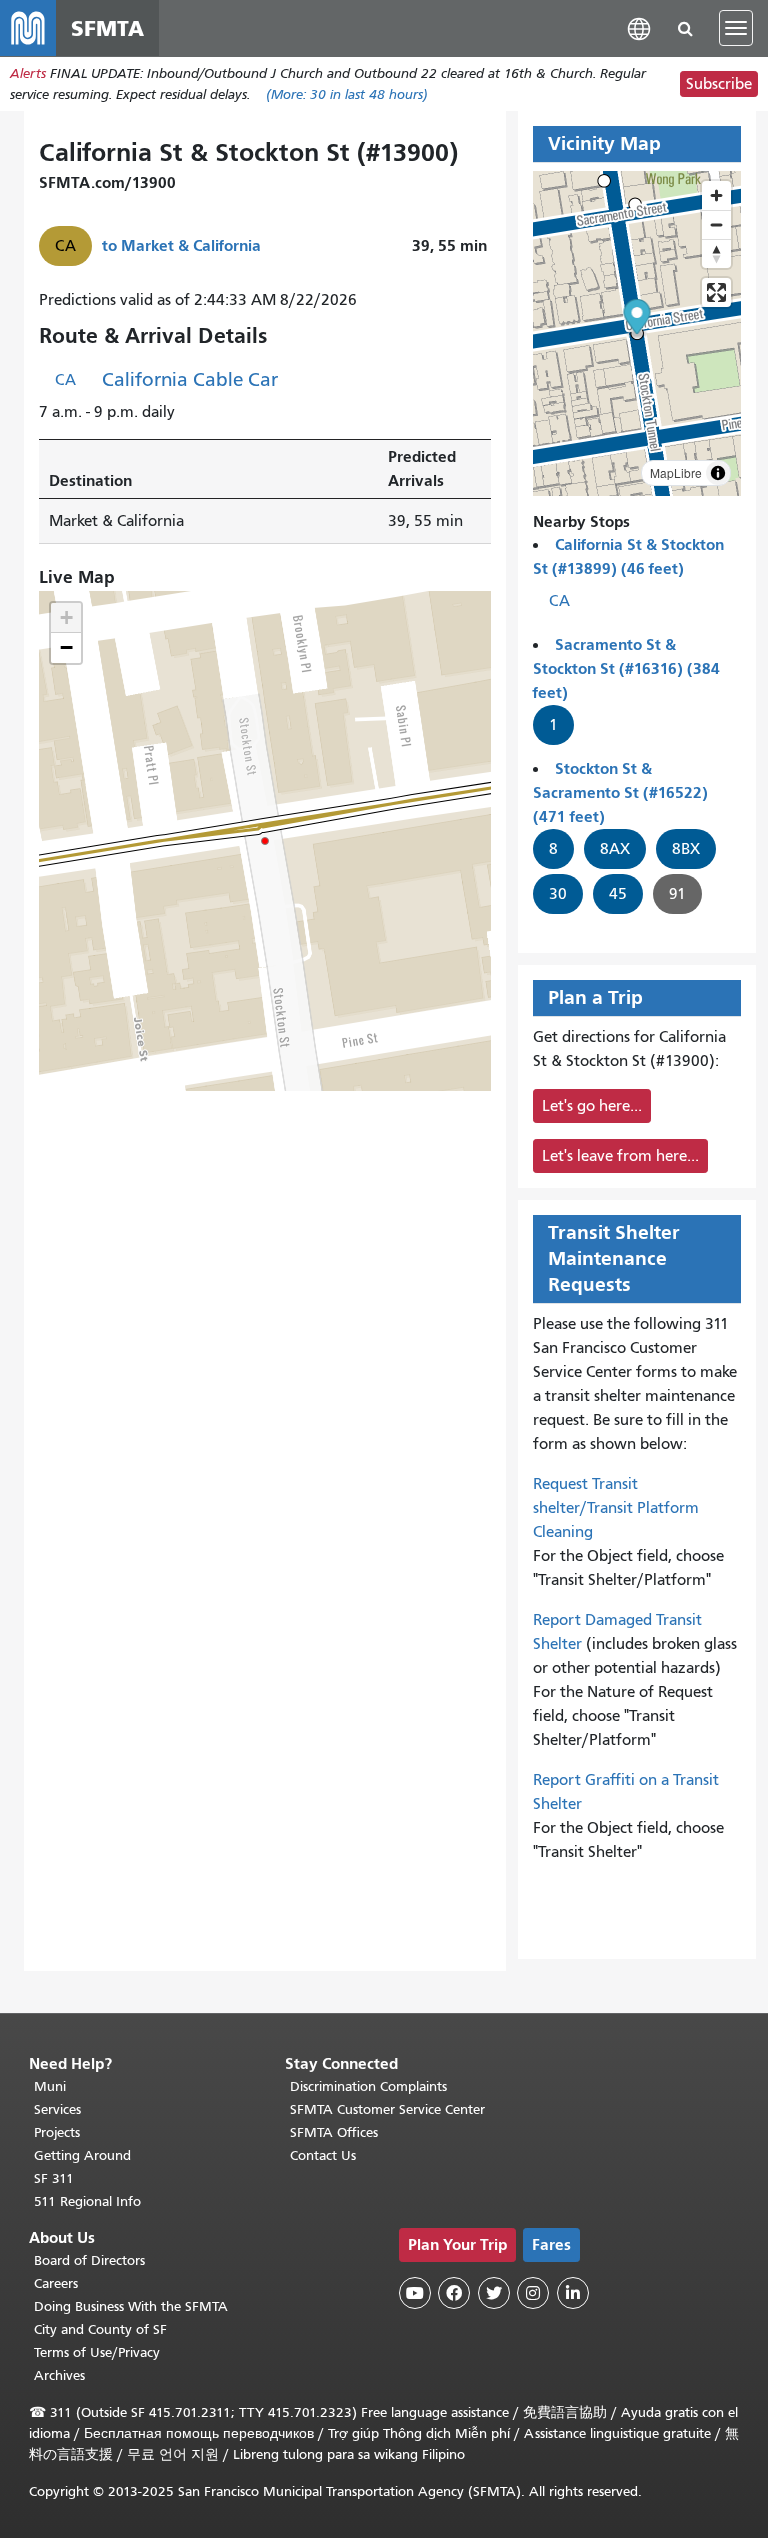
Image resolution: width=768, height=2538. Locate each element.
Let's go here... (592, 1106)
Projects (57, 2132)
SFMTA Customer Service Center (387, 2109)
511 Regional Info (87, 2201)
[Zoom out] (716, 224)
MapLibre (676, 472)
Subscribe (719, 84)
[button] (639, 27)
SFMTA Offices (334, 2132)
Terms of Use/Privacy (97, 2352)
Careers (56, 2283)
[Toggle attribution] (718, 473)
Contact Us (323, 2155)
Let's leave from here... (620, 1156)
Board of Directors (89, 2260)
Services (57, 2109)
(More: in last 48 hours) (347, 94)
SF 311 (54, 2178)
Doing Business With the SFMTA (131, 2306)
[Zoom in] (716, 195)
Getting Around (82, 2155)
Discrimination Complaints (368, 2086)
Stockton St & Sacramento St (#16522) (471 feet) (620, 792)
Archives (59, 2375)
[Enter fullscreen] (716, 292)
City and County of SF (100, 2329)
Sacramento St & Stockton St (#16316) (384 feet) (626, 668)
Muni (50, 2086)
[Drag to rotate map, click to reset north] (716, 253)
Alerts (28, 73)
